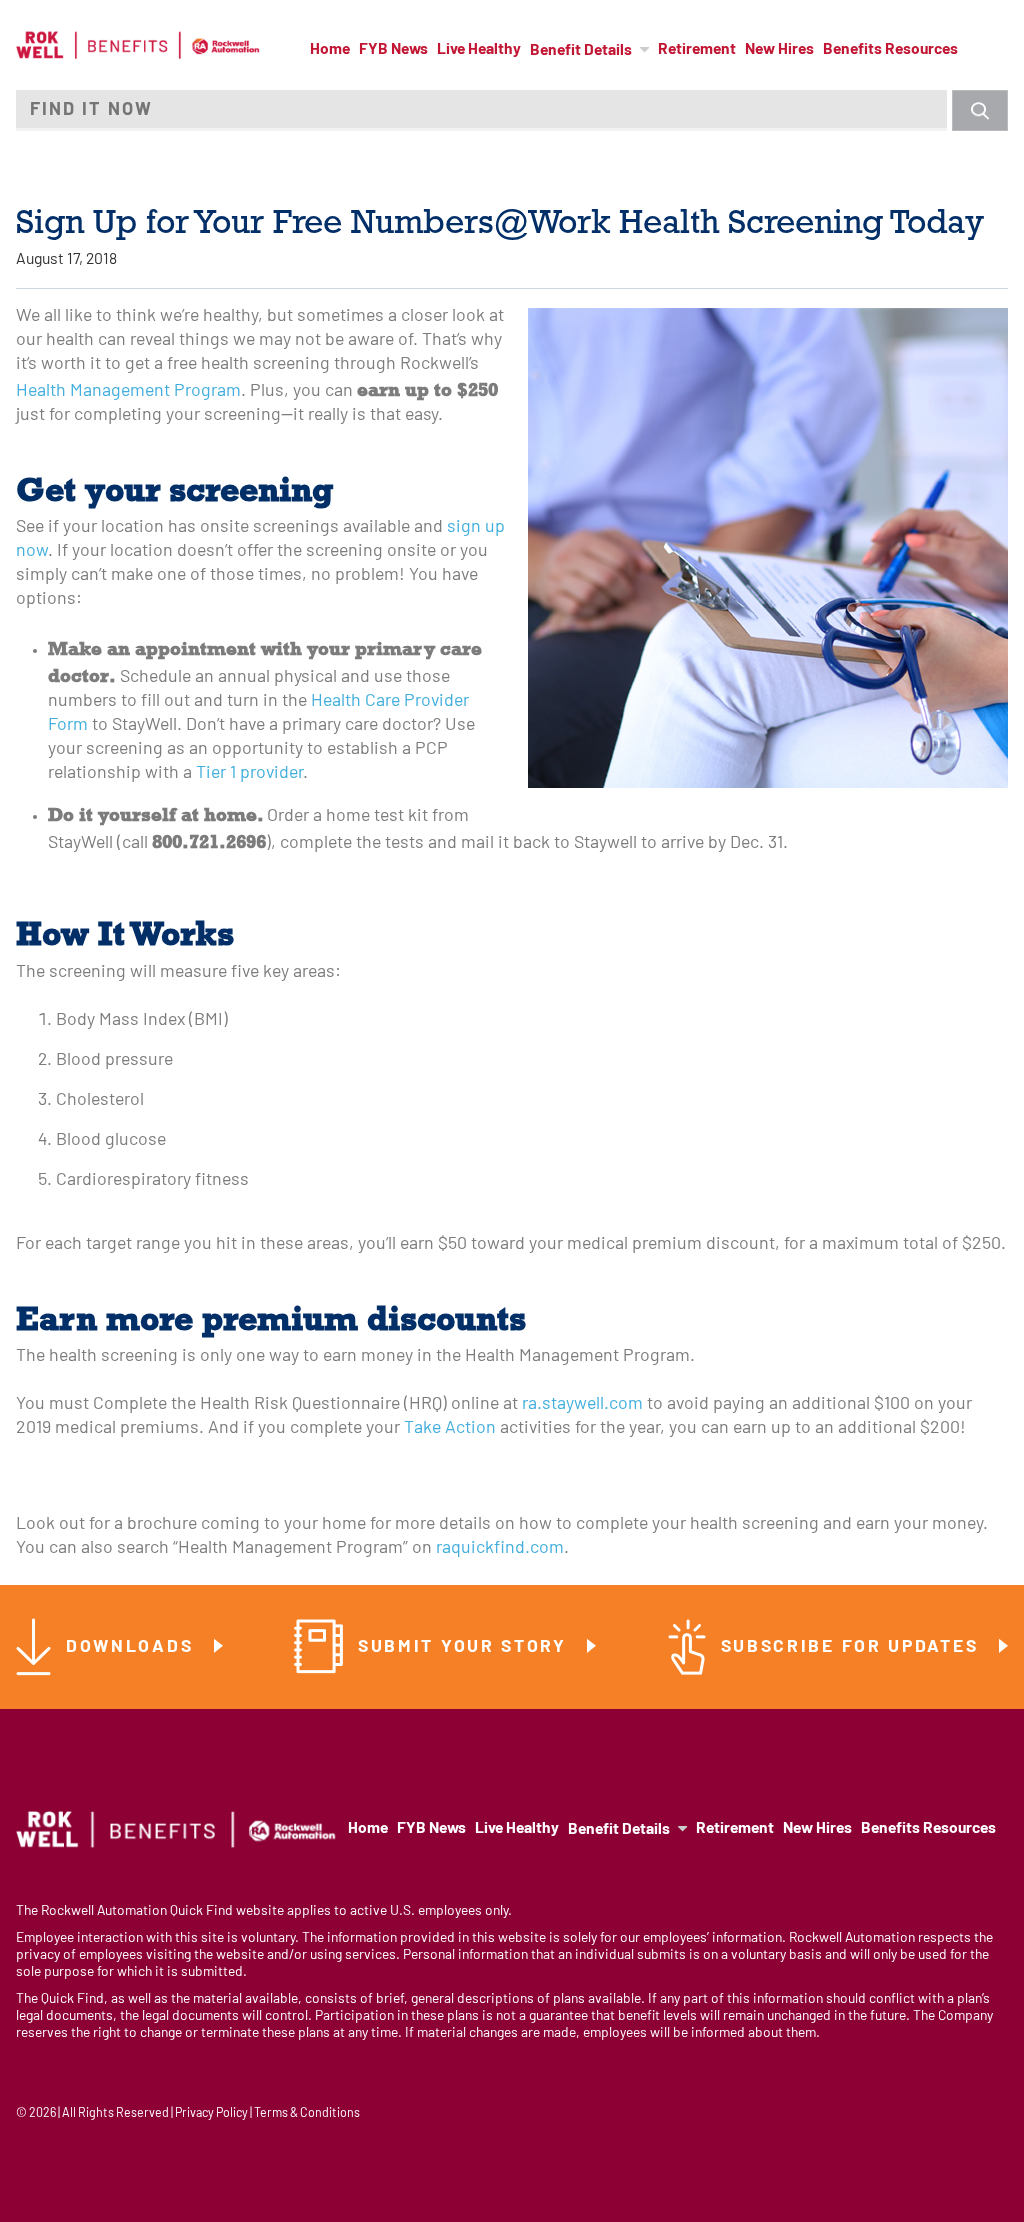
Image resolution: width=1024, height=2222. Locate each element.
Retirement (697, 50)
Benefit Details (581, 51)
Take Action (450, 1428)
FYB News (393, 50)
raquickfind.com (500, 1548)
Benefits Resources (890, 50)
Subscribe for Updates (853, 1647)
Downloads (133, 1647)
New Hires (779, 50)
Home (330, 50)
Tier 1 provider (249, 773)
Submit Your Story (466, 1647)
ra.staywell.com (582, 1404)
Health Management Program (128, 391)
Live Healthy (479, 50)
